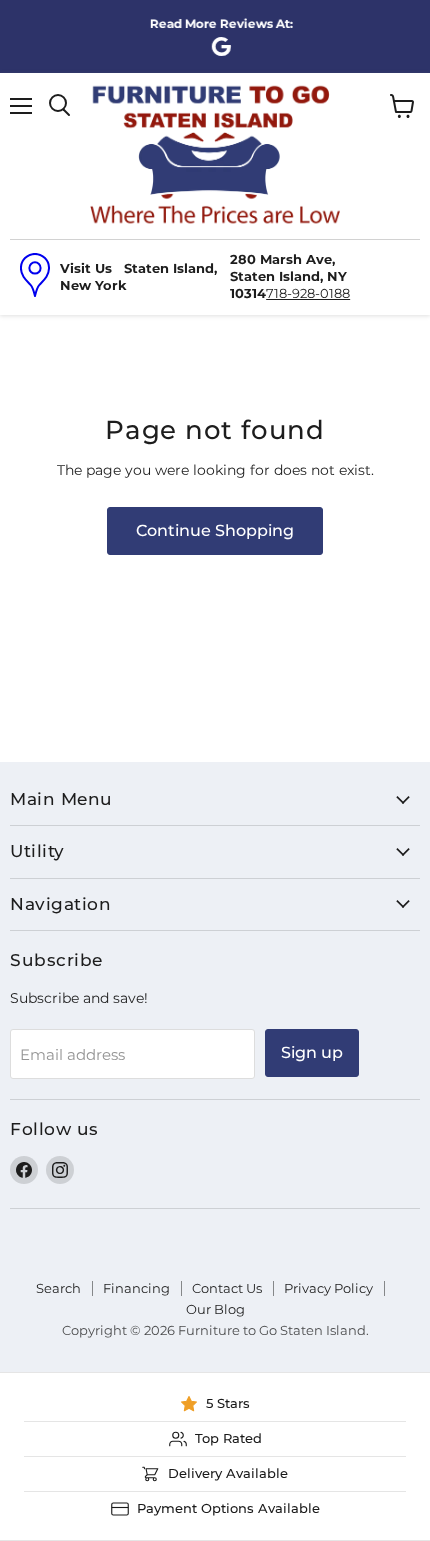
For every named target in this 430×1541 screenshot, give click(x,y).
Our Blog (215, 1309)
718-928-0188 (308, 293)
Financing (136, 1288)
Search (58, 1288)
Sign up (312, 1052)
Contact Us (227, 1288)
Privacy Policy (328, 1288)
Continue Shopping (215, 530)
